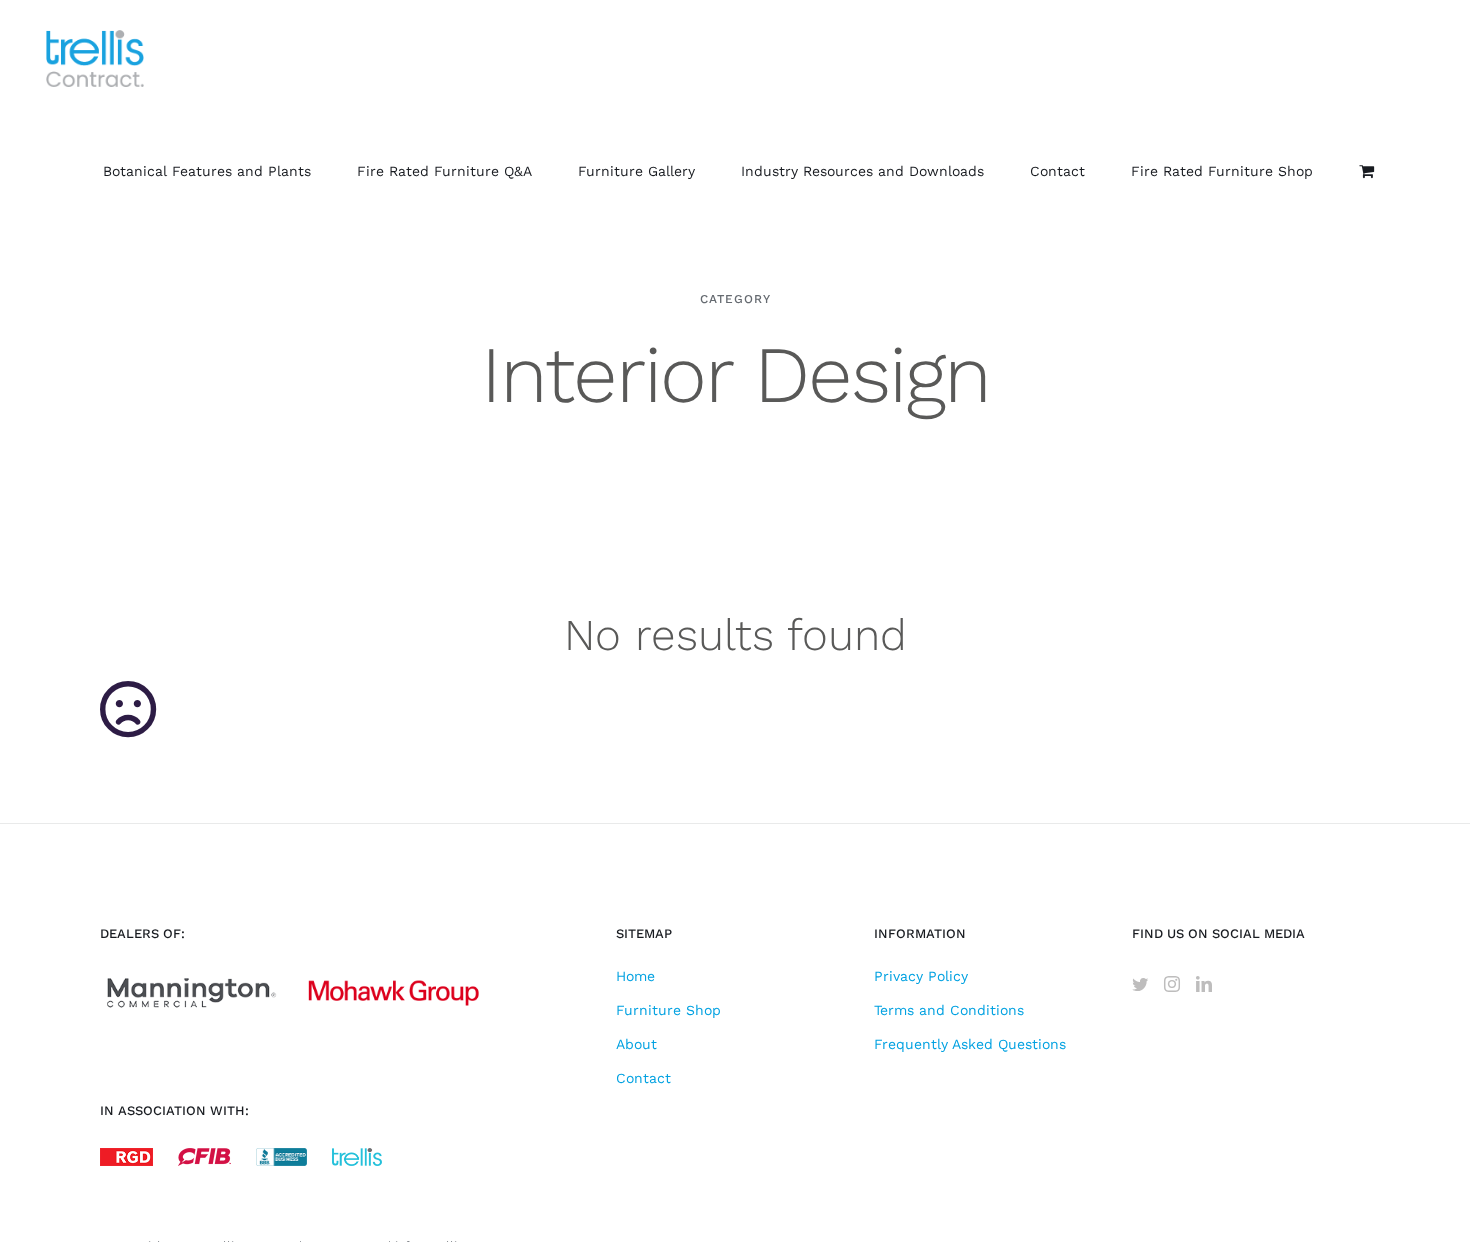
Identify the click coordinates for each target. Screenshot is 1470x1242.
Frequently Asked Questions (970, 1044)
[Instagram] (1172, 984)
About (636, 1044)
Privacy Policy (921, 976)
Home (635, 976)
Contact (643, 1078)
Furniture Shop (668, 1010)
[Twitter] (1140, 984)
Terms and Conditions (949, 1010)
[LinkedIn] (1204, 984)
